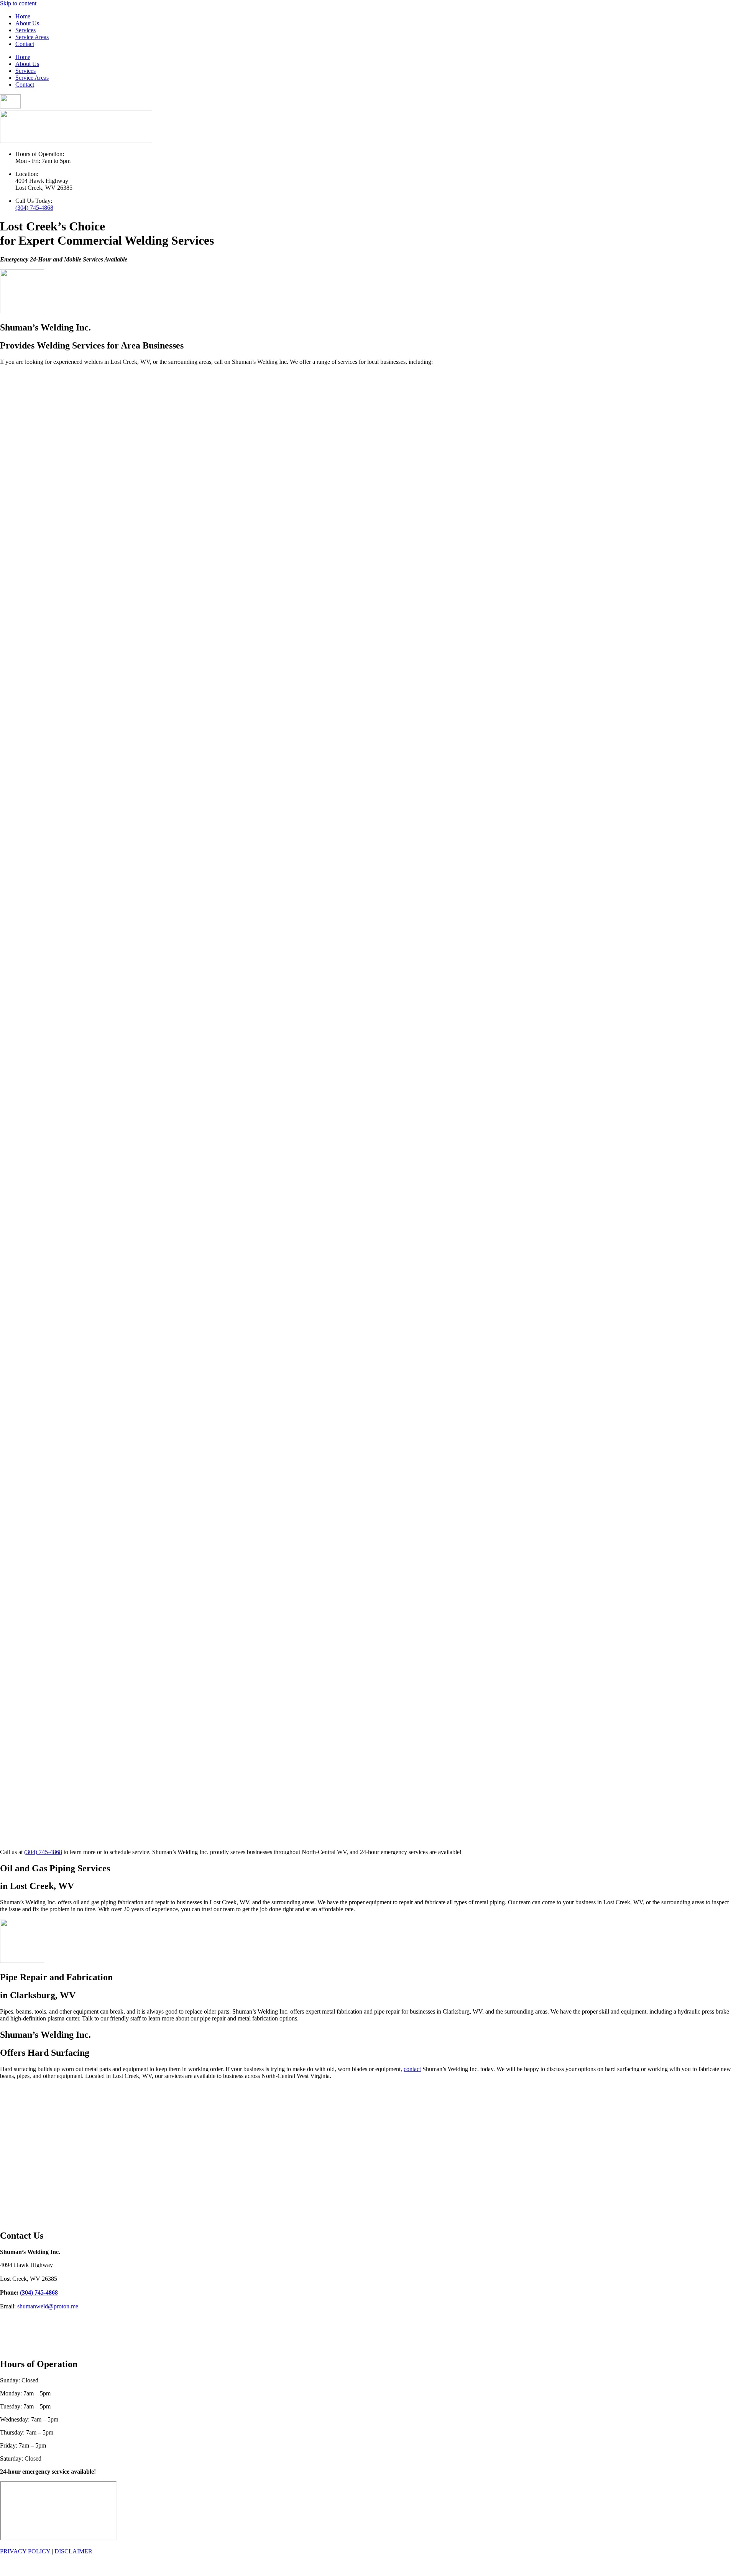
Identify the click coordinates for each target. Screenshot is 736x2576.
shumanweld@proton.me (48, 2306)
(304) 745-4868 (34, 208)
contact (412, 2069)
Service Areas (32, 37)
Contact (25, 44)
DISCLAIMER (73, 2551)
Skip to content (18, 3)
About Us (27, 23)
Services (25, 30)
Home (23, 16)
